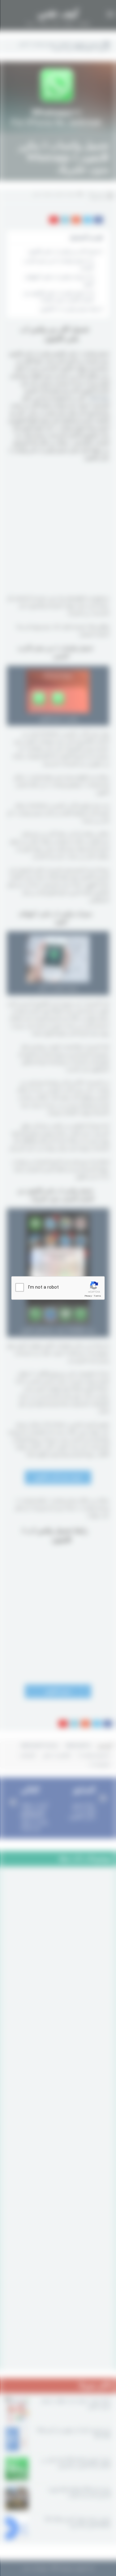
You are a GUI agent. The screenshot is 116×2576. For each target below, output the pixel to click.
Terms (97, 1296)
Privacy (88, 1296)
